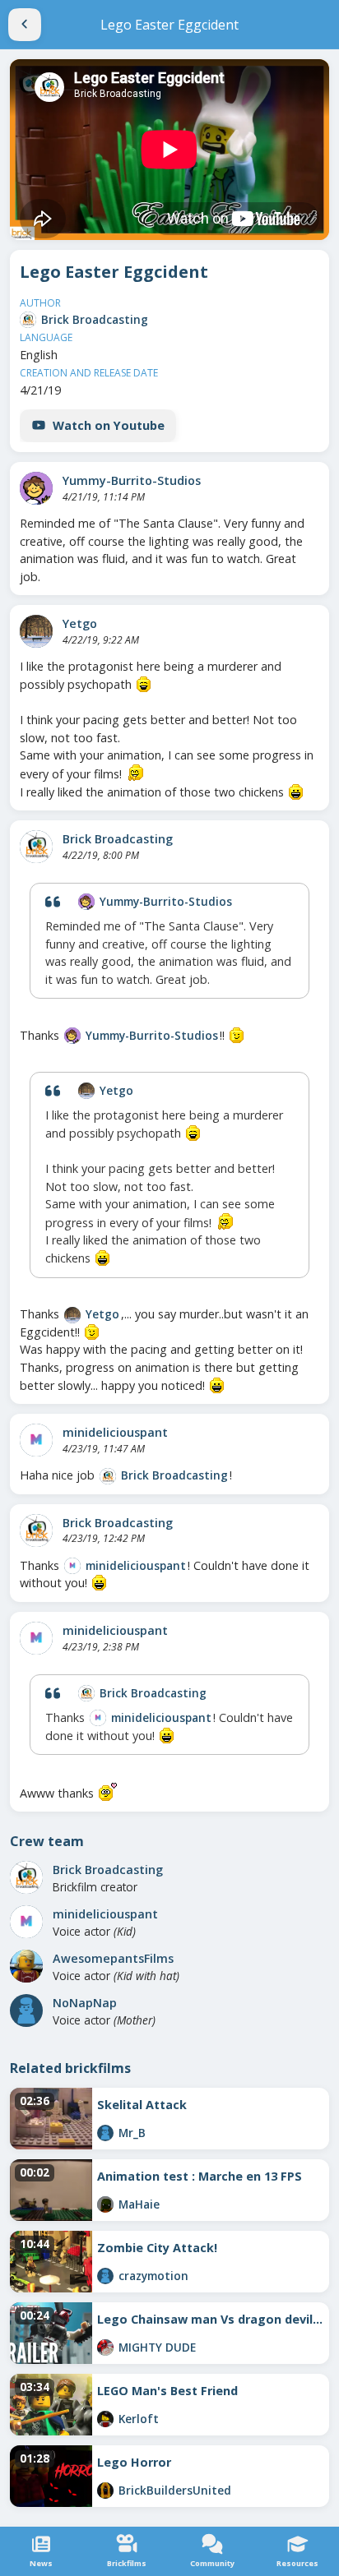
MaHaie (139, 2204)
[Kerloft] (105, 2419)
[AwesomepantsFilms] (26, 1966)
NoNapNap (85, 2003)
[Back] (25, 25)
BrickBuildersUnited (175, 2490)
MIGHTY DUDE (157, 2347)
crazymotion (153, 2276)
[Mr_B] (105, 2133)
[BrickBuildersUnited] (105, 2491)
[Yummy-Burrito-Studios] (36, 488)
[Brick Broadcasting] (28, 320)
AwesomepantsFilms (113, 1958)
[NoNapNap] (26, 2010)
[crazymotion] (105, 2276)
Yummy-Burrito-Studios (132, 480)
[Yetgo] (36, 631)
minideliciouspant (115, 1432)
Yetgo (80, 623)
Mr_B (132, 2133)
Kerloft (139, 2419)
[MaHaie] (105, 2204)
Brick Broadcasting (95, 319)
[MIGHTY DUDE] (105, 2347)
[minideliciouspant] (36, 1440)
